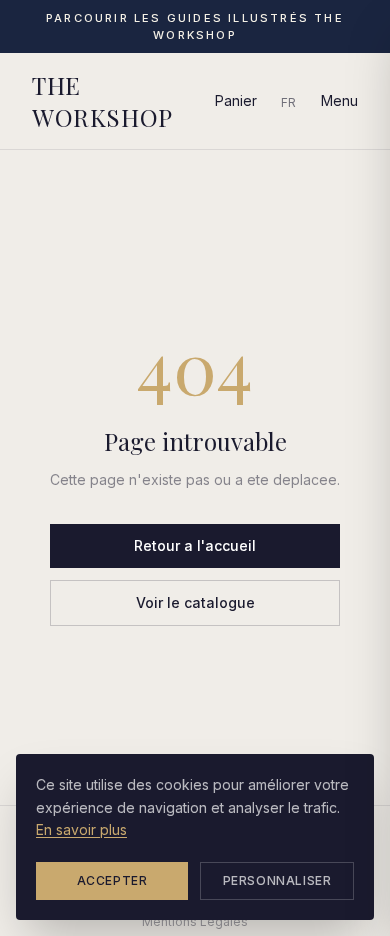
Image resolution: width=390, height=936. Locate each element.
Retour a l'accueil (195, 545)
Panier (236, 100)
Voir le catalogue (195, 602)
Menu (339, 100)
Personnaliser (277, 880)
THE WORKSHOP (102, 101)
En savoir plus (81, 829)
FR (289, 102)
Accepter (112, 880)
